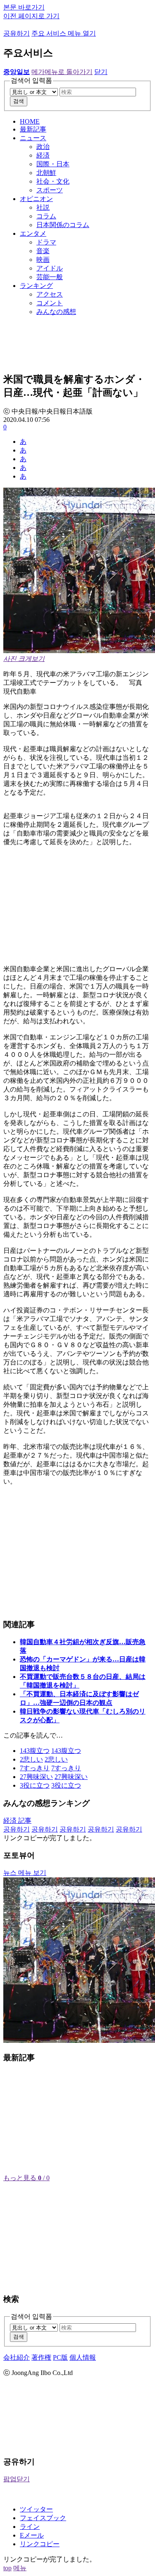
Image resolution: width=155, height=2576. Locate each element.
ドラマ (46, 242)
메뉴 (20, 2568)
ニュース (33, 138)
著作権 (41, 2357)
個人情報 (83, 2357)
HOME (30, 121)
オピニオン (36, 199)
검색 (19, 101)
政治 (43, 147)
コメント (50, 303)
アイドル (50, 268)
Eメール (32, 2535)
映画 (43, 260)
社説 (43, 207)
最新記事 (33, 129)
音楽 (43, 251)
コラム (46, 216)
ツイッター (36, 2509)
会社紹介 (17, 2357)
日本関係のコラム (63, 225)
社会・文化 (53, 181)
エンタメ (33, 233)
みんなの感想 (56, 312)
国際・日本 (53, 164)
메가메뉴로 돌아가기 (62, 72)
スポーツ (50, 190)
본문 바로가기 (24, 7)
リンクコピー (40, 2544)
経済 (43, 155)
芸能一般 (50, 277)
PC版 (60, 2357)
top (7, 2568)
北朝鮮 (46, 173)
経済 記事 (17, 1821)
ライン (30, 2527)
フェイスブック (43, 2518)
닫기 (101, 72)
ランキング (36, 286)
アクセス (50, 294)
